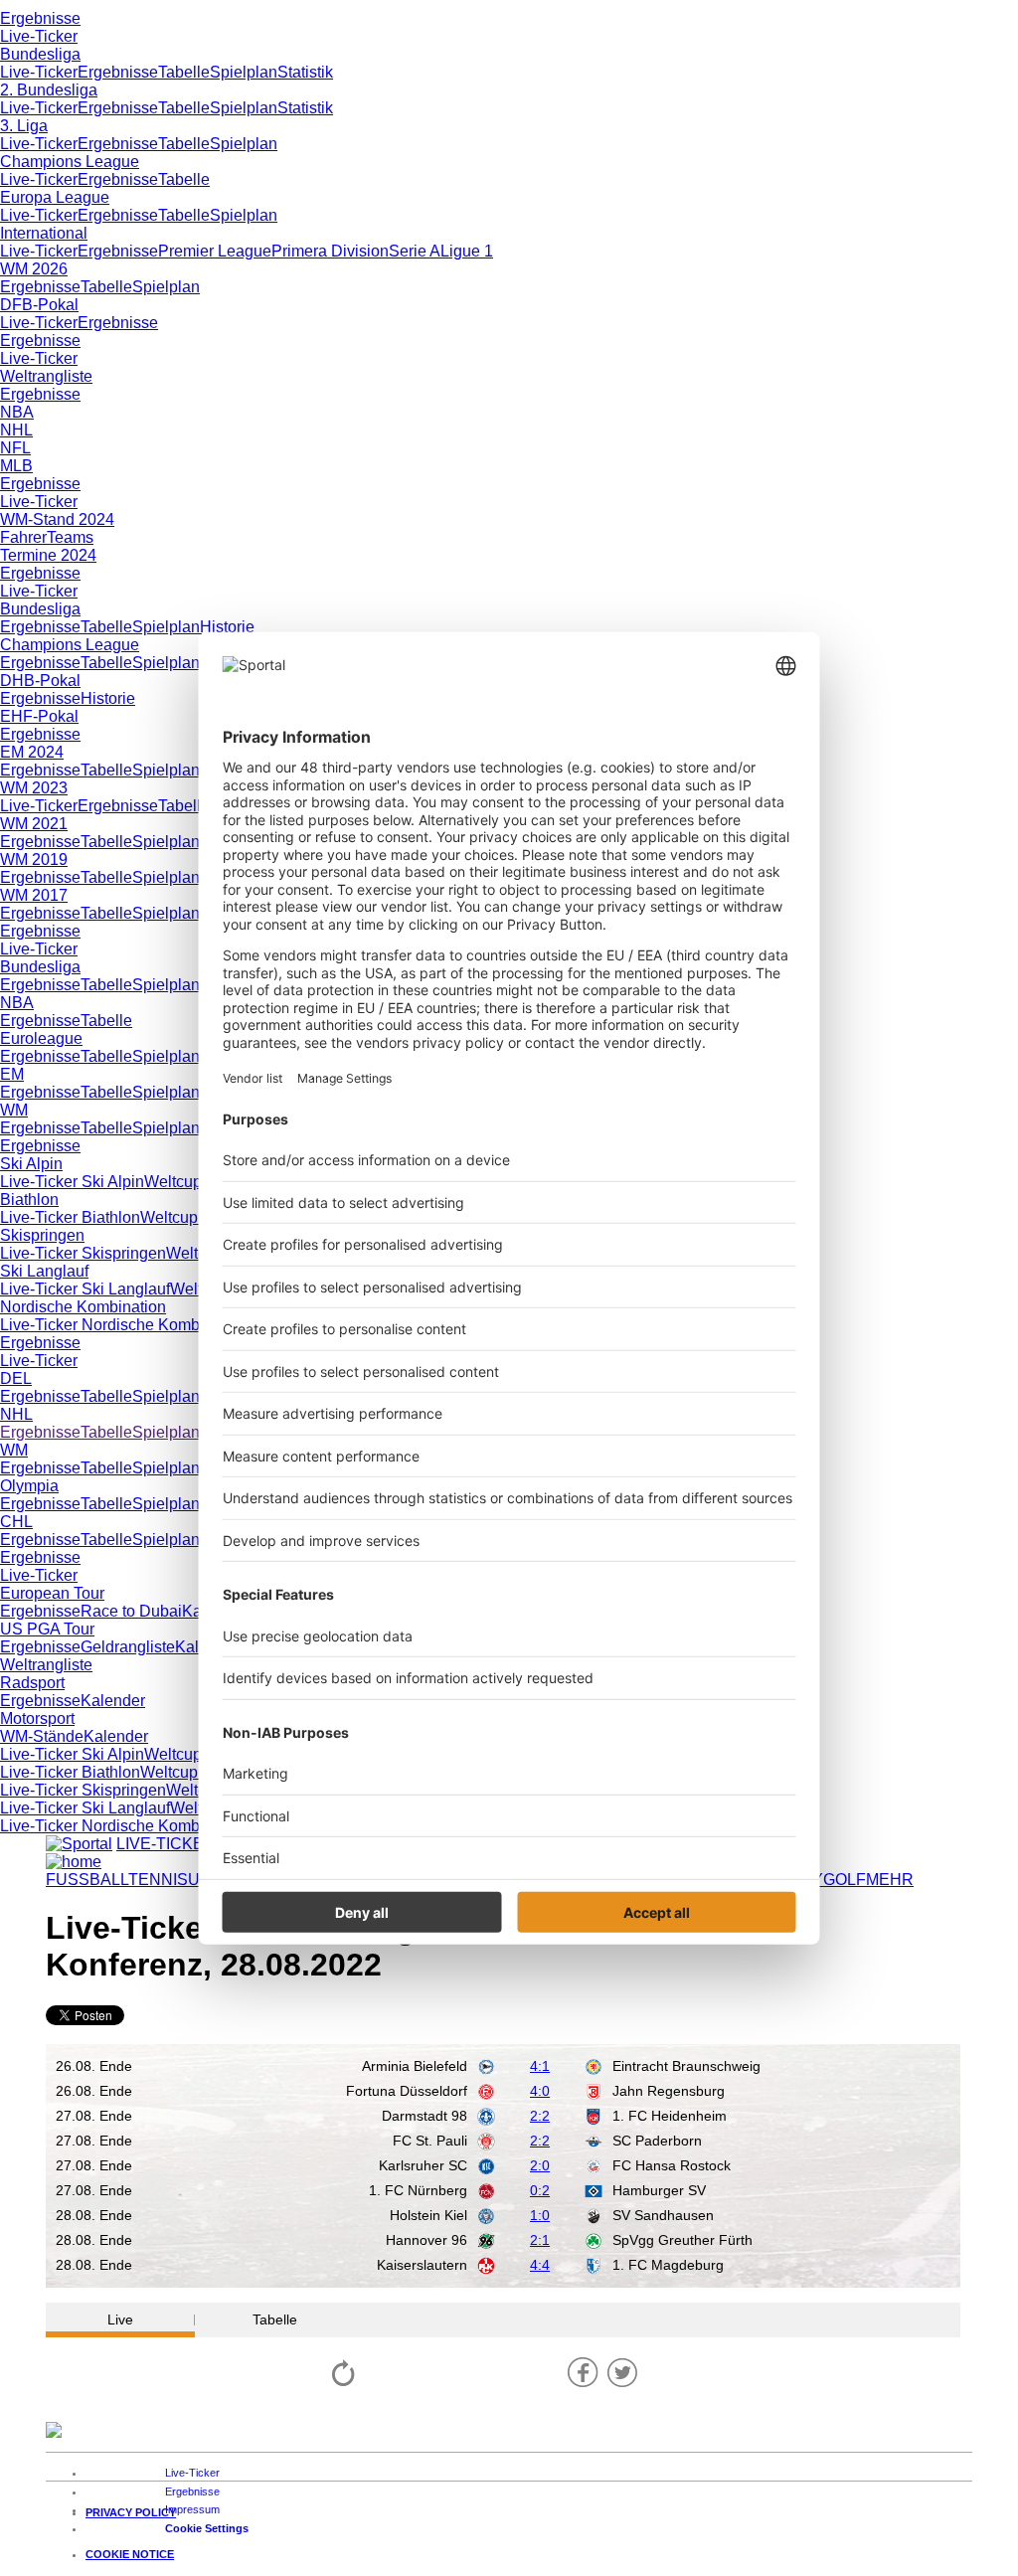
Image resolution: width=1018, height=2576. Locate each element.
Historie (227, 627)
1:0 (540, 2215)
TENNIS (158, 1880)
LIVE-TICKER (166, 1844)
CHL (16, 1522)
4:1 (540, 2066)
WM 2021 (34, 824)
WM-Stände (42, 1736)
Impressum (192, 2509)
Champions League (70, 162)
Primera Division (330, 251)
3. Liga (24, 126)
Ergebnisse (40, 18)
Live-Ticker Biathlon (70, 1217)
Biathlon (29, 1200)
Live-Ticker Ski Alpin (72, 1182)
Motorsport (37, 1718)
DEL (16, 1378)
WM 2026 (34, 269)
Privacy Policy (131, 2512)
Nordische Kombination (83, 1307)
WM (14, 1110)
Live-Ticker (39, 36)
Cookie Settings (207, 2528)
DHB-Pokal (40, 681)
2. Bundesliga (49, 90)
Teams (70, 537)
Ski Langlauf (44, 1271)
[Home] (74, 1862)
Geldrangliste (128, 1647)
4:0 (540, 2091)
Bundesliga (40, 54)
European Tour (52, 1593)
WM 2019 (34, 859)
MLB (16, 466)
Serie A (415, 251)
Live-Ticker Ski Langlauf (85, 1289)
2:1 (540, 2240)
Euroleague (41, 1038)
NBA (17, 412)
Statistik (305, 72)
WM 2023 (34, 788)
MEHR (890, 1880)
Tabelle (184, 72)
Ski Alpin (31, 1164)
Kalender (113, 1701)
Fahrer (23, 537)
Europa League (55, 197)
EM (12, 1074)
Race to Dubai (131, 1611)
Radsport (32, 1683)
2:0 (540, 2165)
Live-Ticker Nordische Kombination (124, 1325)
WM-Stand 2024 (57, 519)
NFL (15, 448)
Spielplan (244, 72)
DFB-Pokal (39, 305)
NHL (16, 430)
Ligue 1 (467, 251)
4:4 (540, 2265)
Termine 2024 (48, 555)
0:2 (540, 2190)
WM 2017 (34, 895)
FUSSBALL (87, 1880)
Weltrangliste (46, 376)
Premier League (215, 251)
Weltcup (173, 1182)
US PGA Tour (47, 1629)
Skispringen (42, 1235)
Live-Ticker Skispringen (83, 1253)
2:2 (540, 2116)
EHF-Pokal (39, 716)
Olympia (29, 1486)
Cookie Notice (130, 2554)
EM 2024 (32, 752)
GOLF (845, 1880)
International (44, 233)
